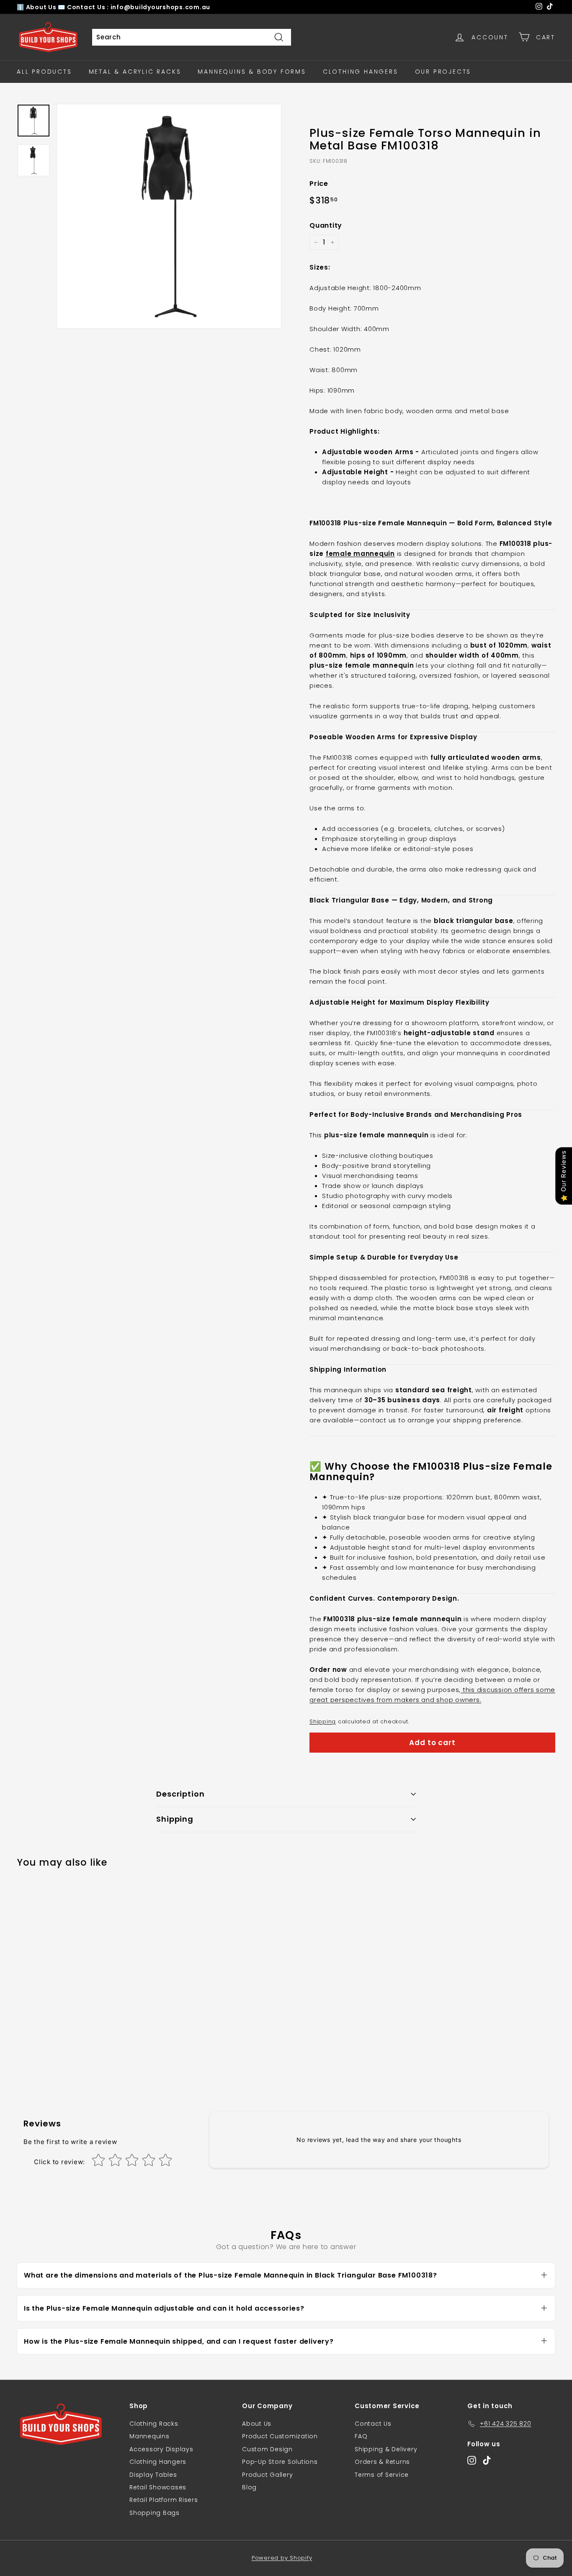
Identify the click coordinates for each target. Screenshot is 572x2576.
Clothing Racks (154, 2424)
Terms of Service (382, 2475)
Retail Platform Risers (164, 2500)
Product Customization (280, 2436)
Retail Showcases (158, 2487)
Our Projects (443, 72)
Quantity (326, 225)
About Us (42, 7)
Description (180, 1794)
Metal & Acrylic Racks (135, 72)
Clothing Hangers (361, 72)
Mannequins (149, 2436)
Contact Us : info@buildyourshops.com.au (139, 7)
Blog (249, 2487)
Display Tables (153, 2475)
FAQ (361, 2436)
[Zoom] (169, 216)
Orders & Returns (382, 2462)
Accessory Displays (161, 2449)
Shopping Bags (155, 2513)
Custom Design (267, 2449)
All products (44, 72)
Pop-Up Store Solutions (280, 2462)
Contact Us (373, 2424)
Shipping (323, 1721)
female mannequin (360, 554)
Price (319, 184)
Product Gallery (267, 2475)
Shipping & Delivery (386, 2449)
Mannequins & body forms (252, 72)
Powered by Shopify (282, 2558)
